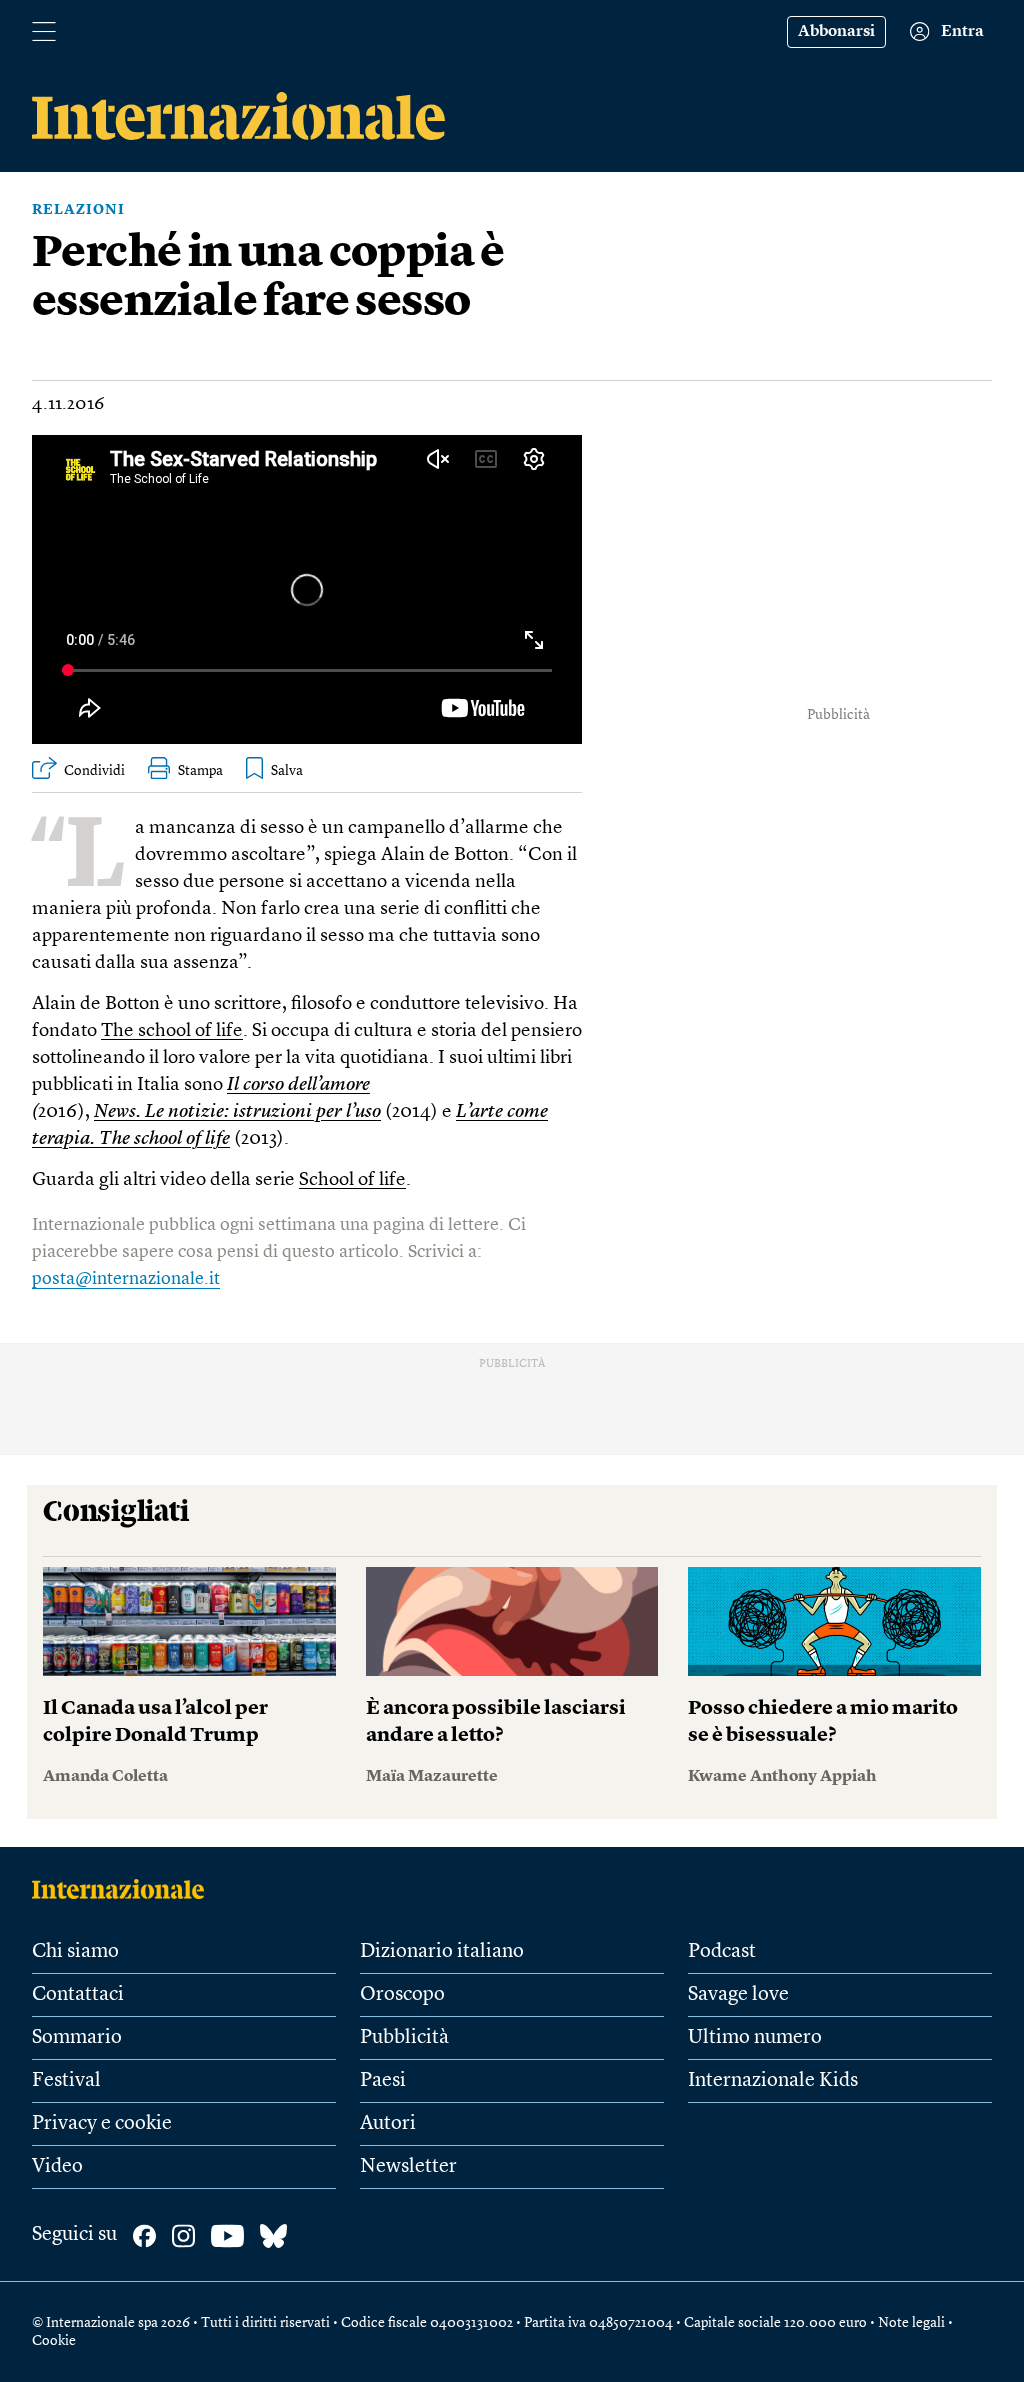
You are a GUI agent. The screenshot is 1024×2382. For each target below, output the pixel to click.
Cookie (54, 2341)
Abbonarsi (836, 32)
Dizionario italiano (442, 1952)
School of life (352, 1180)
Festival (66, 2081)
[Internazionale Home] (124, 1889)
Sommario (77, 2038)
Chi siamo (75, 1952)
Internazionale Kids (773, 2081)
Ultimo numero (755, 2038)
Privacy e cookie (102, 2124)
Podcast (722, 1952)
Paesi (383, 2081)
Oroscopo (402, 1995)
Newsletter (408, 2167)
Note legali (911, 2323)
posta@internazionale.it (126, 1279)
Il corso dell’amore (298, 1085)
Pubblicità (404, 2038)
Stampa (200, 771)
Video (57, 2167)
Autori (388, 2124)
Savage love (738, 1995)
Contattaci (78, 1995)
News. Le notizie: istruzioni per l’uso (237, 1112)
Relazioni (78, 210)
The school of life (172, 1031)
